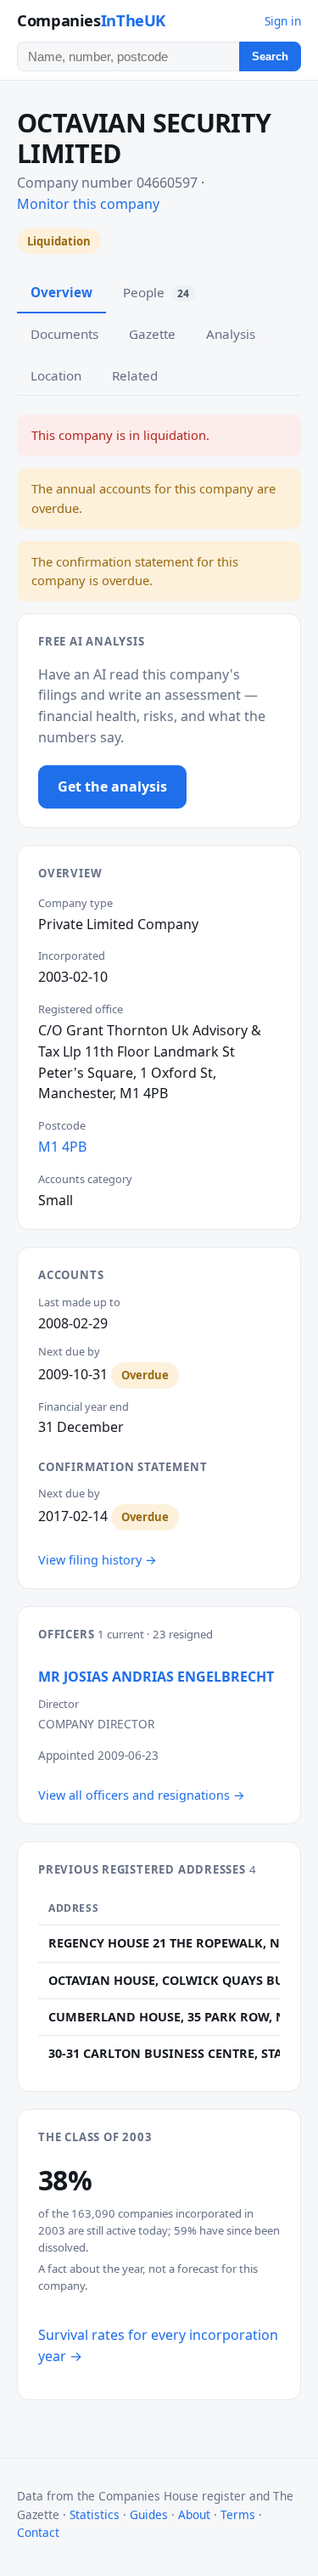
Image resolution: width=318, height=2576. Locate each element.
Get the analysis (112, 786)
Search (270, 56)
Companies (91, 20)
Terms (238, 2514)
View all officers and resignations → (142, 1795)
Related (135, 375)
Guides (149, 2514)
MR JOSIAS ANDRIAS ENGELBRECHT (156, 1677)
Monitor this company (88, 204)
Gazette (152, 334)
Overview (61, 292)
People (156, 292)
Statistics (95, 2514)
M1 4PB (62, 1147)
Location (56, 375)
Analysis (231, 334)
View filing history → (98, 1560)
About (194, 2514)
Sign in (283, 21)
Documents (64, 334)
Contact (38, 2532)
